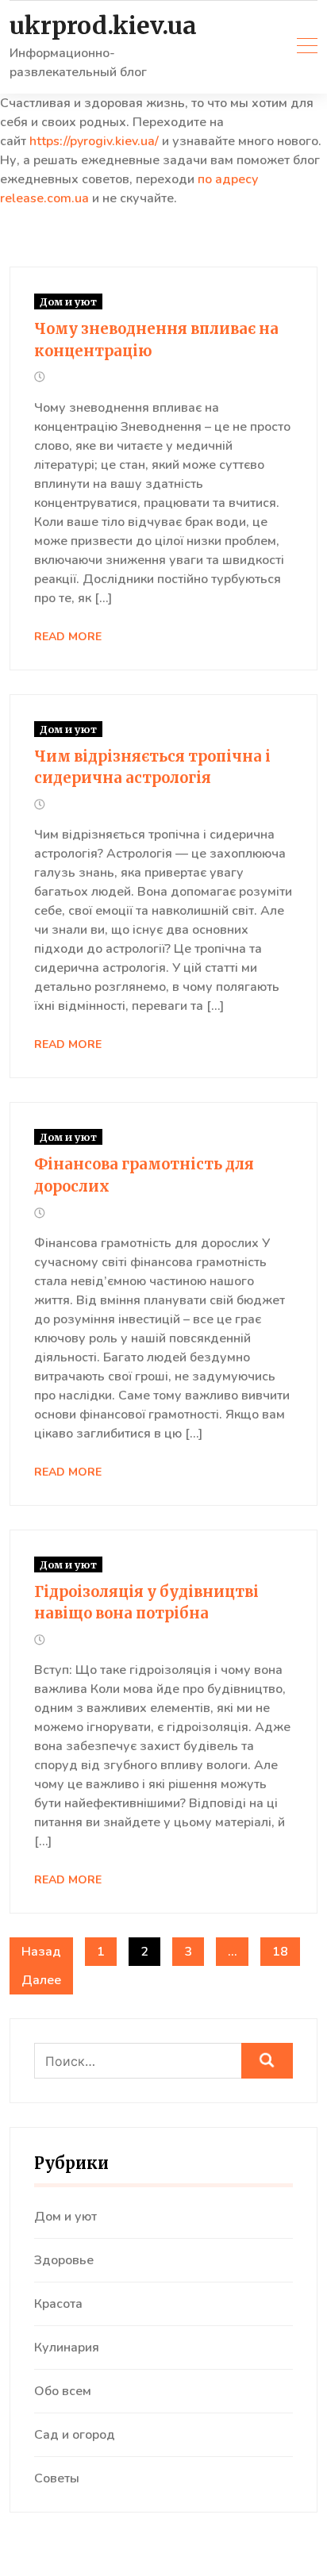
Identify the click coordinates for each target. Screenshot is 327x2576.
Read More (68, 637)
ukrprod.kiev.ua (103, 26)
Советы (57, 2478)
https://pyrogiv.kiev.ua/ (94, 141)
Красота (58, 2304)
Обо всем (63, 2391)
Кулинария (67, 2348)
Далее (41, 1980)
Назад (41, 1952)
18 (280, 1952)
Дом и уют (68, 301)
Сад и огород (75, 2435)
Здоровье (64, 2260)
